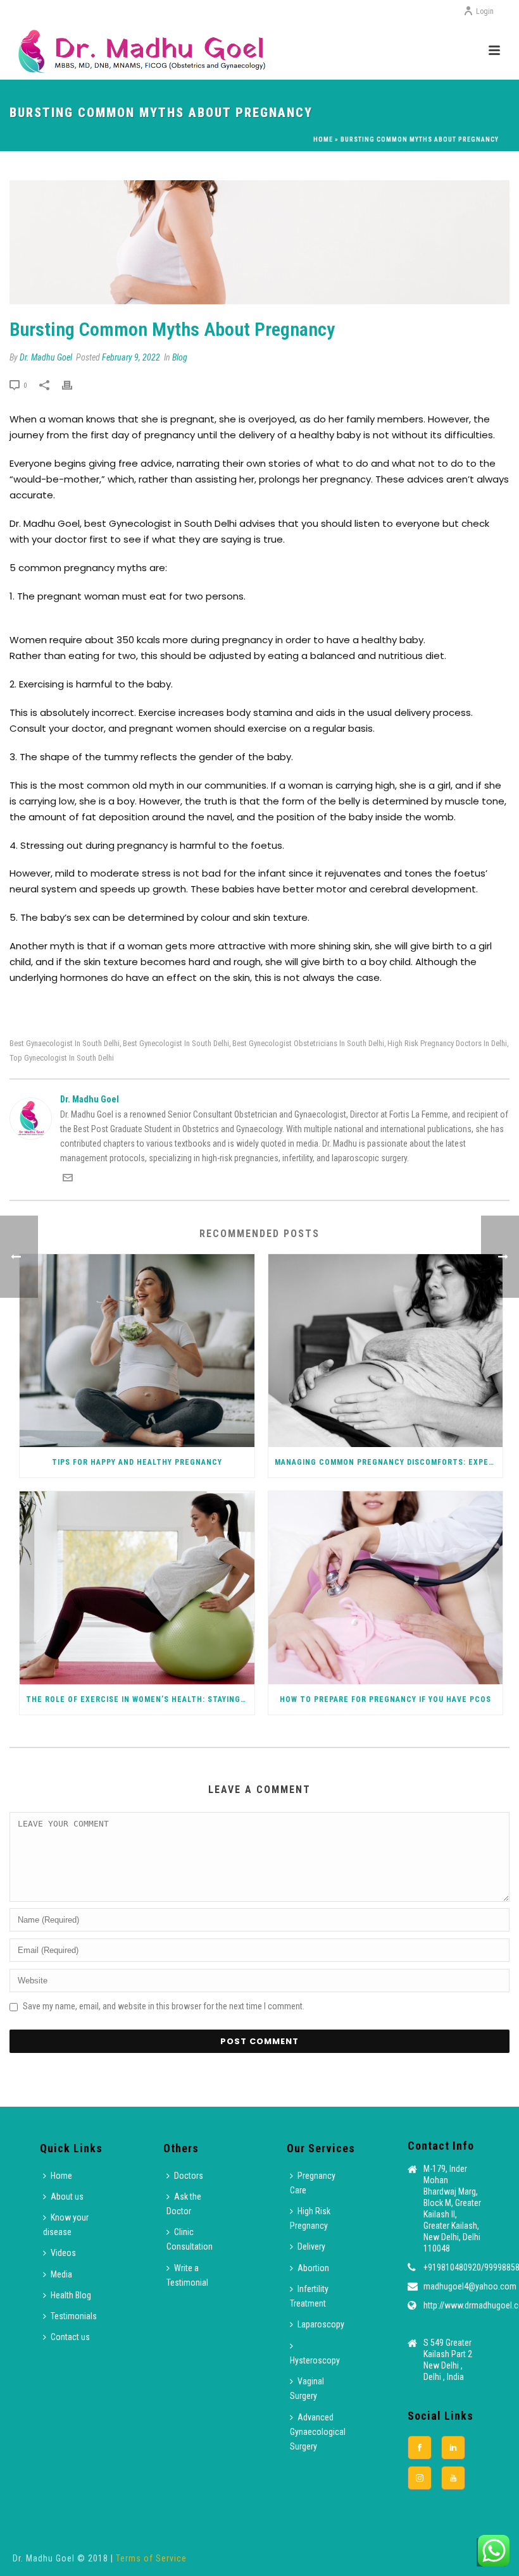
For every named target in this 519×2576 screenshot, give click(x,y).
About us (67, 2197)
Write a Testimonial (187, 2275)
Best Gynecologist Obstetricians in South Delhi (308, 1043)
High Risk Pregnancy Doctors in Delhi (447, 1043)
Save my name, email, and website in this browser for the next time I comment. (164, 2006)
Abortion (313, 2268)
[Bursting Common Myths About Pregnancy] (259, 242)
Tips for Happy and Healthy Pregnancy (137, 1462)
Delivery (311, 2246)
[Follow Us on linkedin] (453, 2448)
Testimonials (74, 2316)
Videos (63, 2253)
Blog (180, 357)
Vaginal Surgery (307, 2388)
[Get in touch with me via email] (68, 1180)
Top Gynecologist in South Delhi (62, 1058)
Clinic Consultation (190, 2239)
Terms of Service (151, 2558)
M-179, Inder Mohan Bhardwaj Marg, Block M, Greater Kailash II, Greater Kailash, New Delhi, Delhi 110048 (452, 2209)
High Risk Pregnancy (310, 2218)
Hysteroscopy (315, 2360)
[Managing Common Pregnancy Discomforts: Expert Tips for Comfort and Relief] (386, 1351)
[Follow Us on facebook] (420, 2448)
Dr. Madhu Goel (46, 357)
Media (61, 2274)
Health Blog (71, 2295)
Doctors (189, 2176)
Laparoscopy (321, 2324)
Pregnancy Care (313, 2183)
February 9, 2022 (131, 357)
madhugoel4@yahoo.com (470, 2286)
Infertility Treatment (309, 2296)
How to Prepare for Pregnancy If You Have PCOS (385, 1699)
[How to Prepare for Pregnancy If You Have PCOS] (386, 1588)
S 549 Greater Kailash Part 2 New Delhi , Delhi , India (448, 2360)
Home (323, 139)
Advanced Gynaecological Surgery (318, 2432)
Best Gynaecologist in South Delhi (65, 1043)
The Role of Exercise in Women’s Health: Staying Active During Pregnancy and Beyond (140, 1699)
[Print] (73, 385)
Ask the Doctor (184, 2204)
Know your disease (66, 2225)
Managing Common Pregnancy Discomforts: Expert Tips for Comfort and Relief (389, 1462)
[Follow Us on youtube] (453, 2478)
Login (485, 11)
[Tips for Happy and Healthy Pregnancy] (137, 1351)
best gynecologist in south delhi (176, 1043)
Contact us (70, 2337)
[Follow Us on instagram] (420, 2478)
